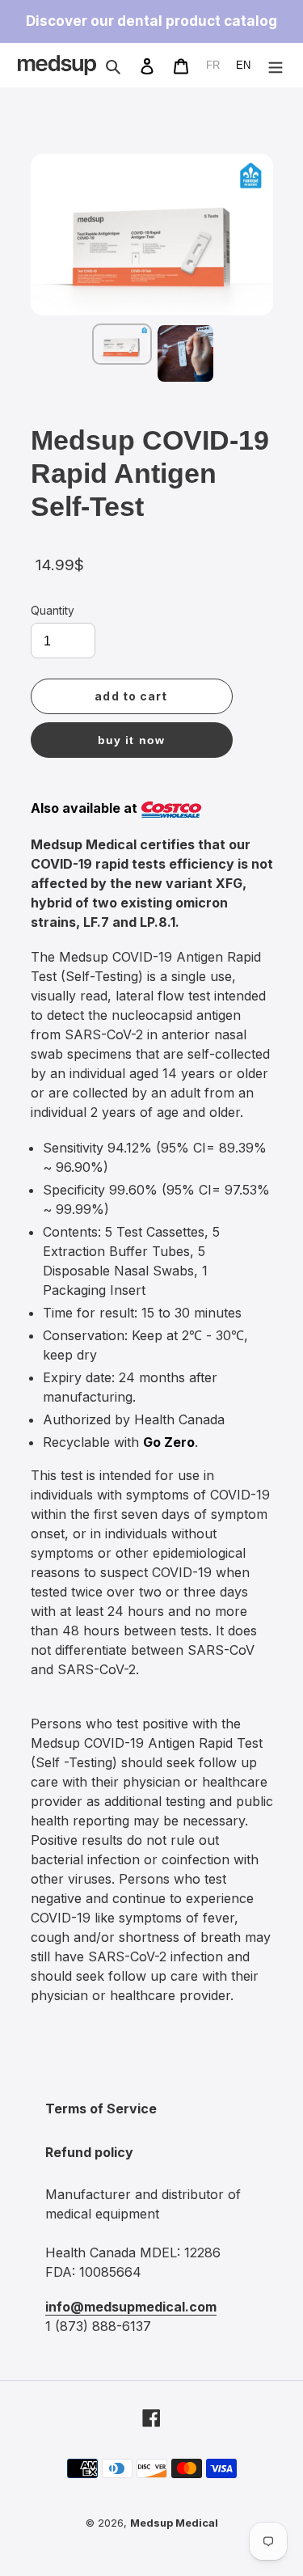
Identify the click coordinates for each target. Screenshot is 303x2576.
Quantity (53, 611)
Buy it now (131, 740)
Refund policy (89, 2152)
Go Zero (169, 1442)
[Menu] (276, 65)
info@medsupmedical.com (131, 2307)
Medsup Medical (174, 2523)
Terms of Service (101, 2109)
